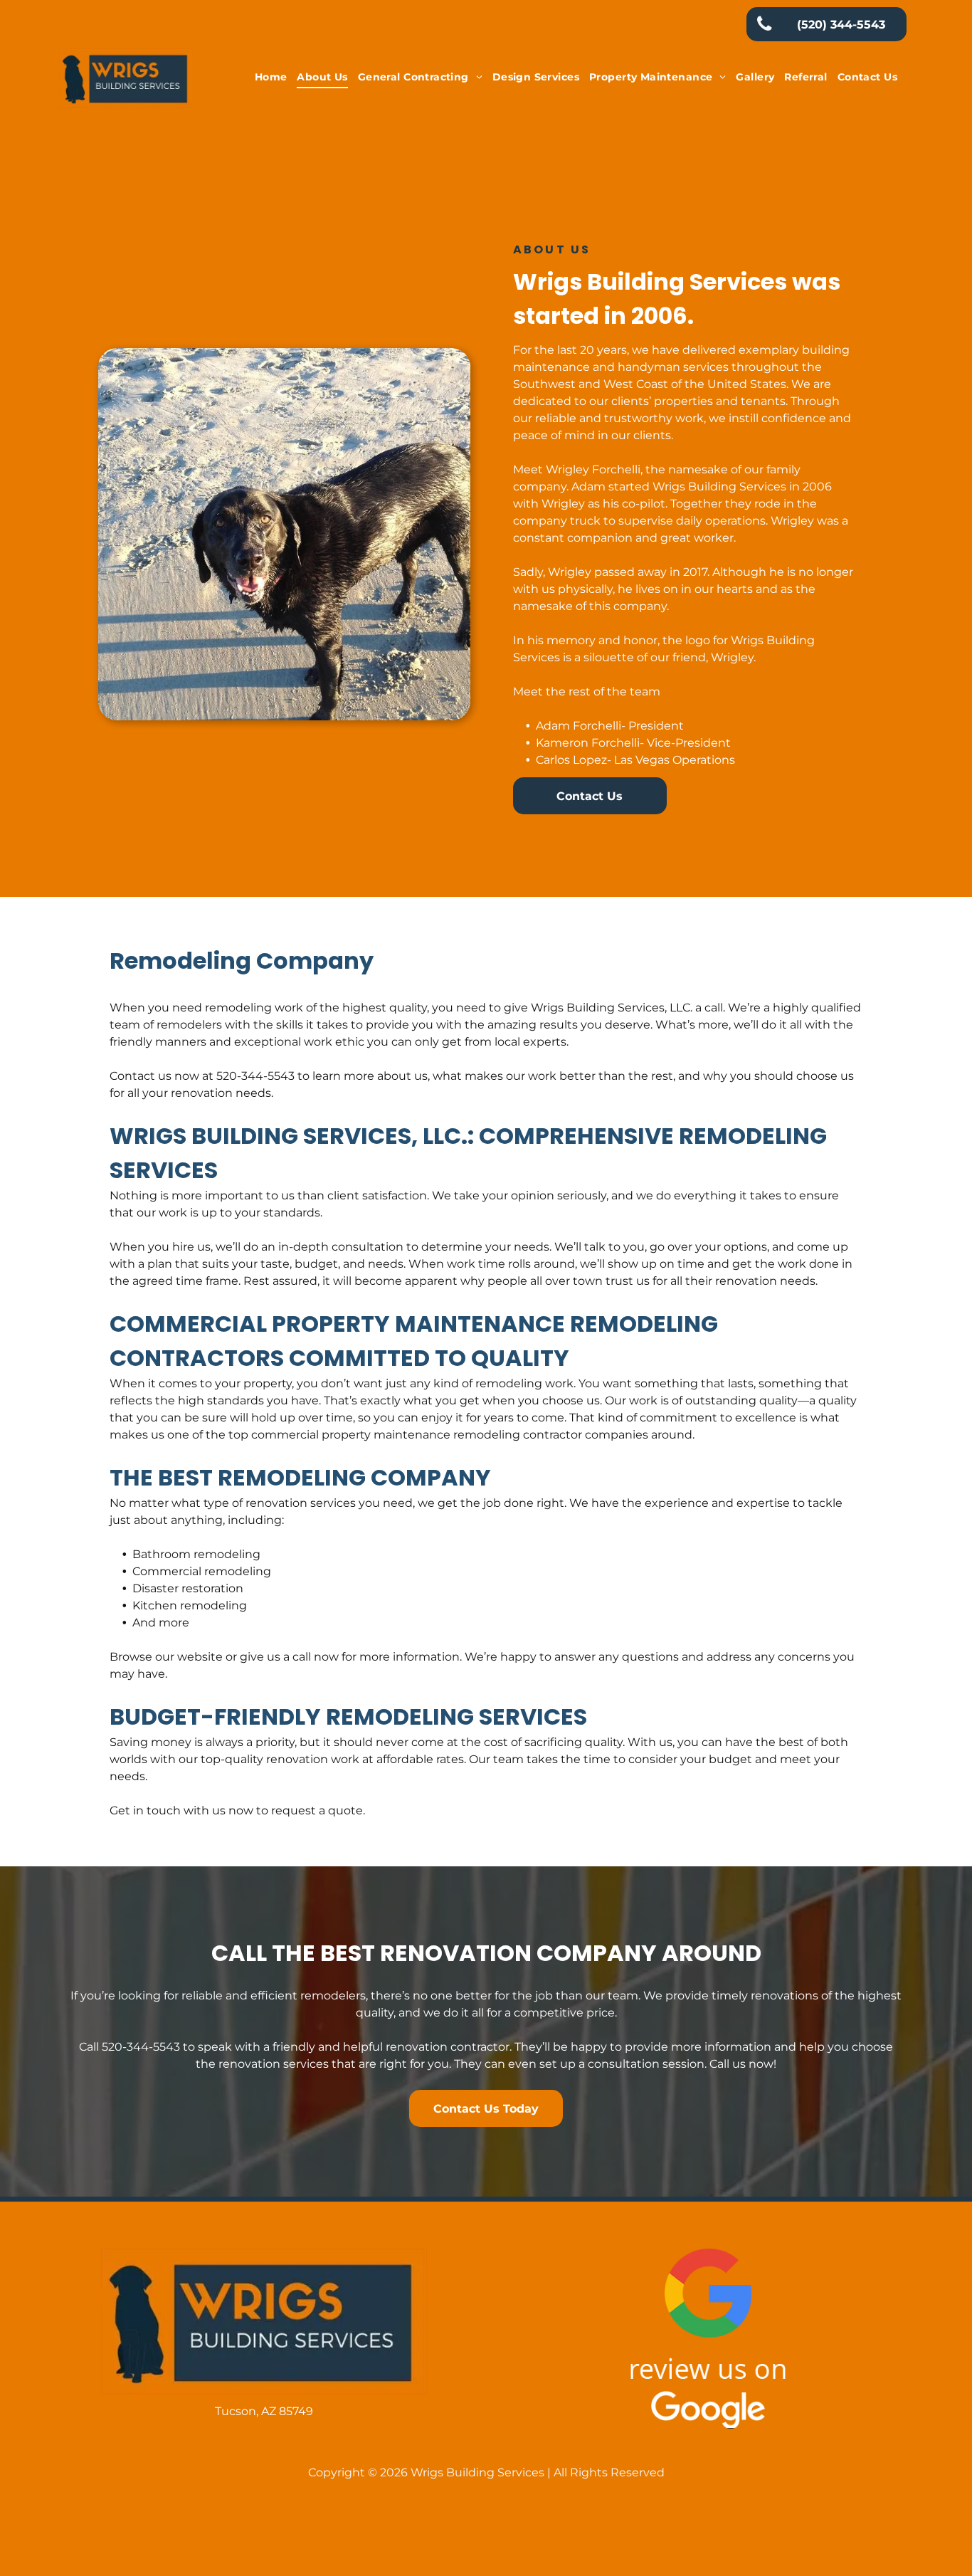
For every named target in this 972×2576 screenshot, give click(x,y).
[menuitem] (271, 77)
